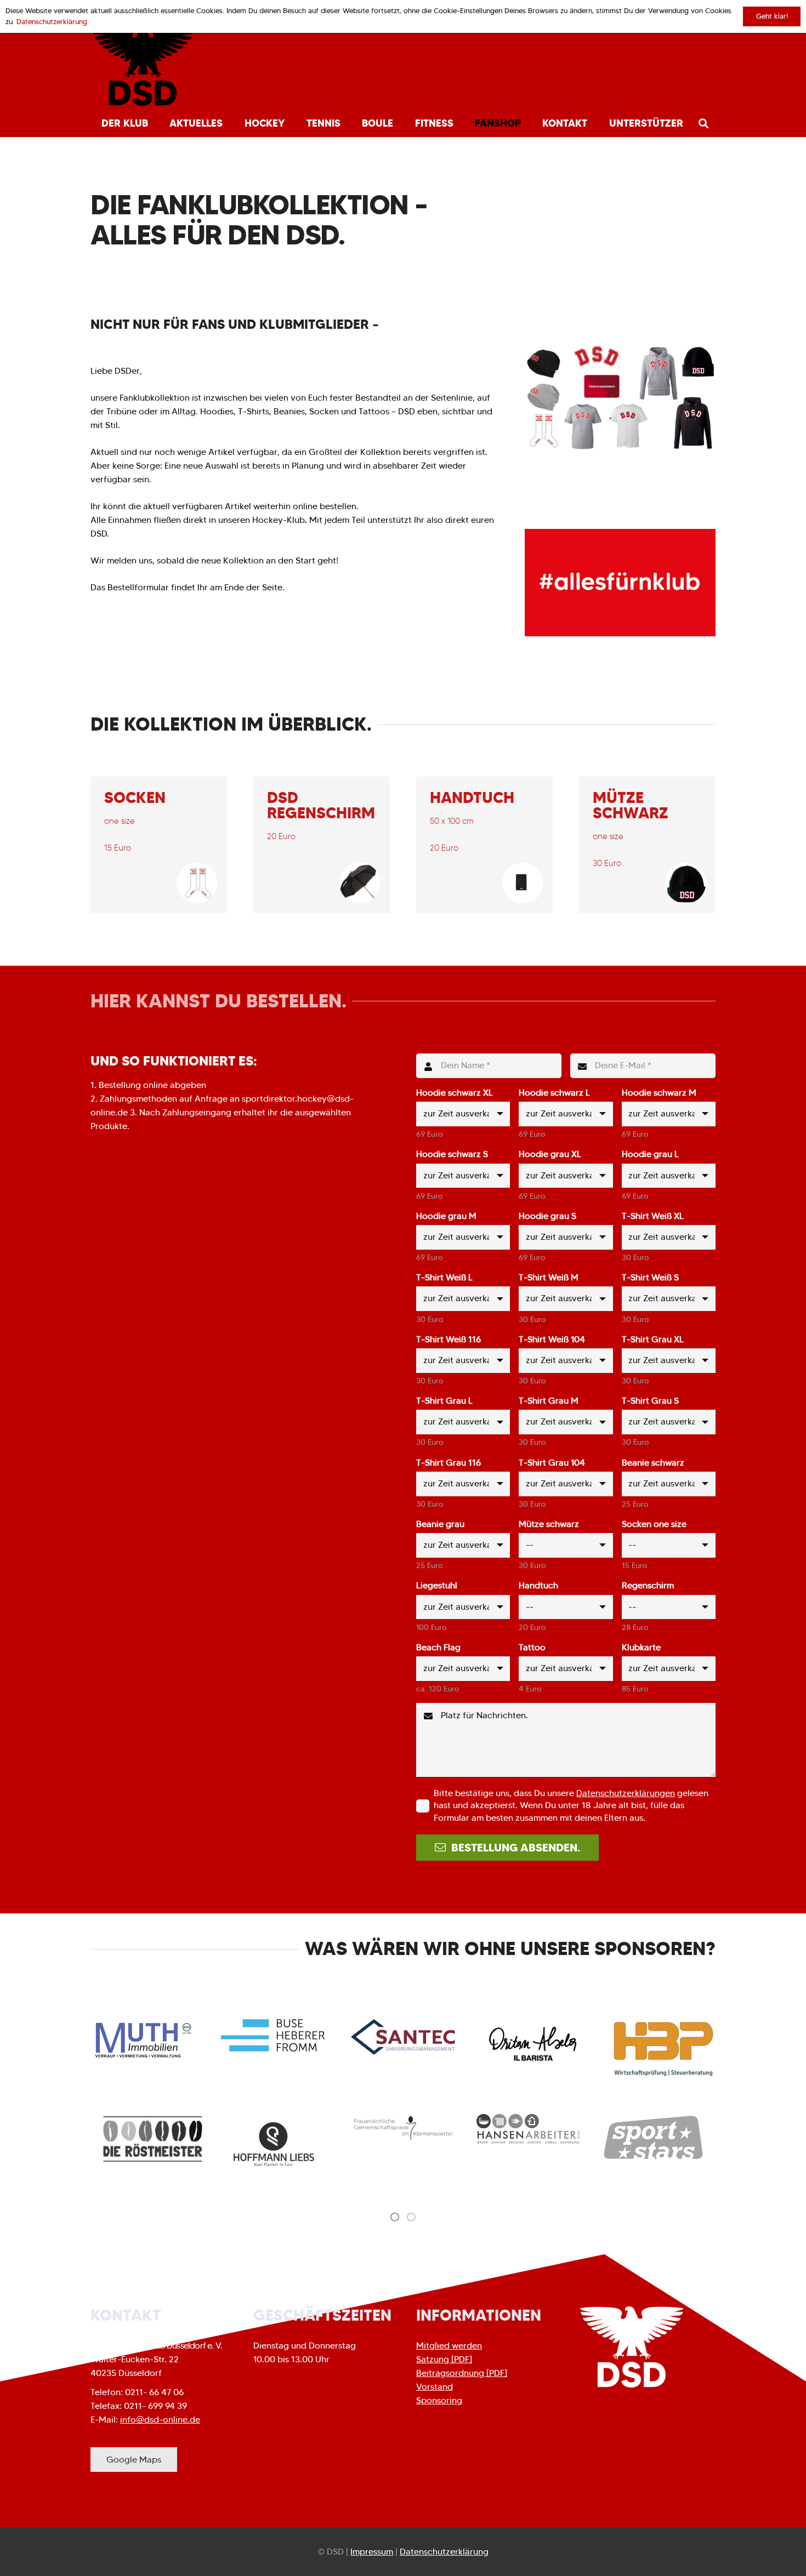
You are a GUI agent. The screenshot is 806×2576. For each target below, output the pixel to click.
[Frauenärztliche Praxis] (208, 2128)
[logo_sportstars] (458, 2138)
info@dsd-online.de (160, 2420)
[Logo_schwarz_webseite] (143, 66)
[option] (208, 2128)
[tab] (395, 2216)
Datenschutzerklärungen (626, 1793)
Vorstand (435, 2387)
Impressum (372, 2552)
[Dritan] (533, 2044)
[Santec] (403, 2037)
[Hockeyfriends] (583, 2132)
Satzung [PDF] (444, 2359)
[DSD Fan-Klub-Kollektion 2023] (620, 397)
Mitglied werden (449, 2346)
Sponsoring (439, 2400)
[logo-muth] (143, 2040)
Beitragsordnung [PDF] (462, 2373)
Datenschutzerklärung (444, 2552)
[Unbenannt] (708, 2160)
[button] (154, 123)
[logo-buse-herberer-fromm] (273, 2035)
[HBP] (663, 2049)
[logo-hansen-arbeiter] (333, 2128)
